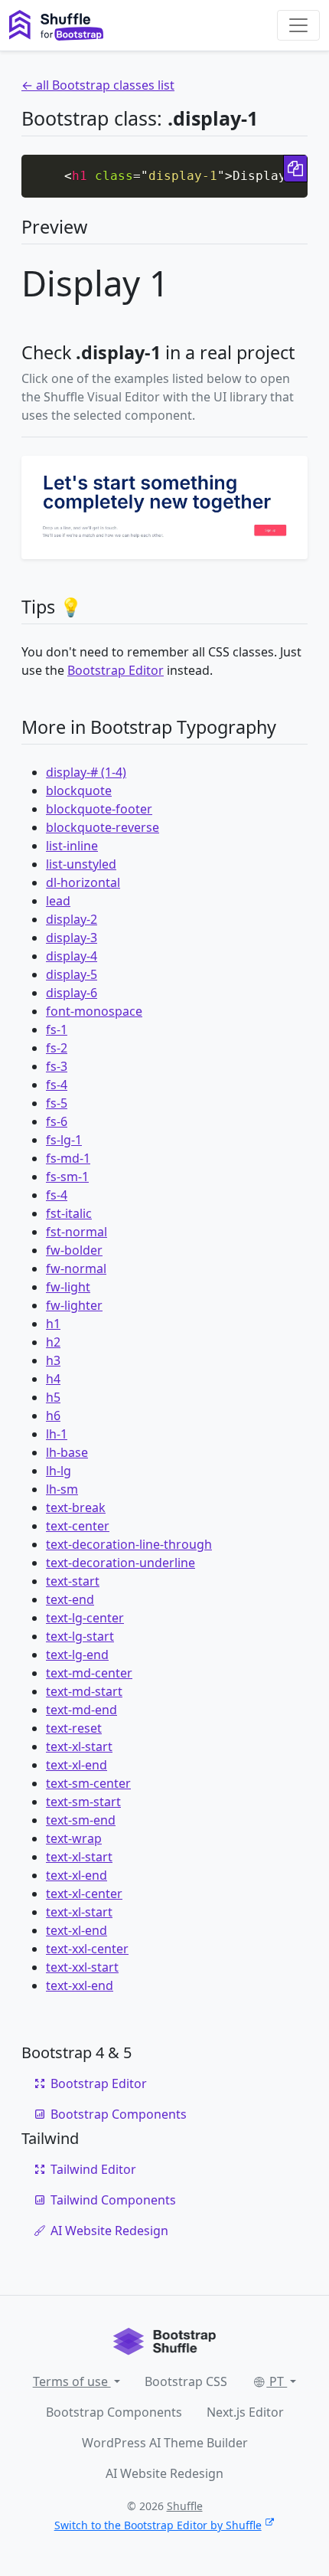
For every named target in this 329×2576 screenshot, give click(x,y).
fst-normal (77, 1232)
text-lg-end (77, 1655)
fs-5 (57, 1103)
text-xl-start (79, 1746)
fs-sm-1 (67, 1177)
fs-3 (57, 1066)
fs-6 (57, 1121)
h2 (53, 1342)
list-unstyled (81, 864)
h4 (53, 1379)
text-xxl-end (80, 1985)
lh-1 (57, 1434)
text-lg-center (85, 1618)
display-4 (72, 956)
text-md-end (81, 1710)
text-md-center (89, 1673)
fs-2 (57, 1048)
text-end (70, 1599)
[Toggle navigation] (298, 25)
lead (58, 901)
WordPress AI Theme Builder (165, 2443)
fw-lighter (74, 1305)
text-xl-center (84, 1894)
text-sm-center (88, 1783)
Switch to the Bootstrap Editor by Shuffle (158, 2525)
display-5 (72, 974)
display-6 (72, 993)
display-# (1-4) (86, 772)
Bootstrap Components (119, 2114)
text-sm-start (83, 1802)
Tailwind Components (113, 2200)
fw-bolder (74, 1250)
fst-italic (69, 1213)
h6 (53, 1416)
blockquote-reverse (103, 827)
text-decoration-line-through (129, 1544)
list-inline (72, 846)
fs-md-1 (68, 1158)
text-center (78, 1526)
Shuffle (185, 2506)
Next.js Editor (245, 2412)
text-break (76, 1507)
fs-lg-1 (64, 1140)
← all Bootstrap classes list (98, 85)
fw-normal (76, 1268)
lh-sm (62, 1489)
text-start (73, 1581)
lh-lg (59, 1471)
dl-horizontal (83, 882)
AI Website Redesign (109, 2231)
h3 (53, 1360)
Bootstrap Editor (116, 670)
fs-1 (57, 1029)
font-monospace (94, 1011)
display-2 (72, 919)
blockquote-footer (99, 809)
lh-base (67, 1452)
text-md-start (84, 1691)
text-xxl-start (82, 1967)
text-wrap (74, 1838)
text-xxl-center (87, 1949)
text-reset (74, 1728)
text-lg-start (80, 1636)
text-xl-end (77, 1765)
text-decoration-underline (121, 1563)
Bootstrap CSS (186, 2381)
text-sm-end (81, 1820)
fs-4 (57, 1085)
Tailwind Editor (93, 2169)
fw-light (68, 1287)
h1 (53, 1324)
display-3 (72, 938)
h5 (53, 1397)
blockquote (79, 790)
